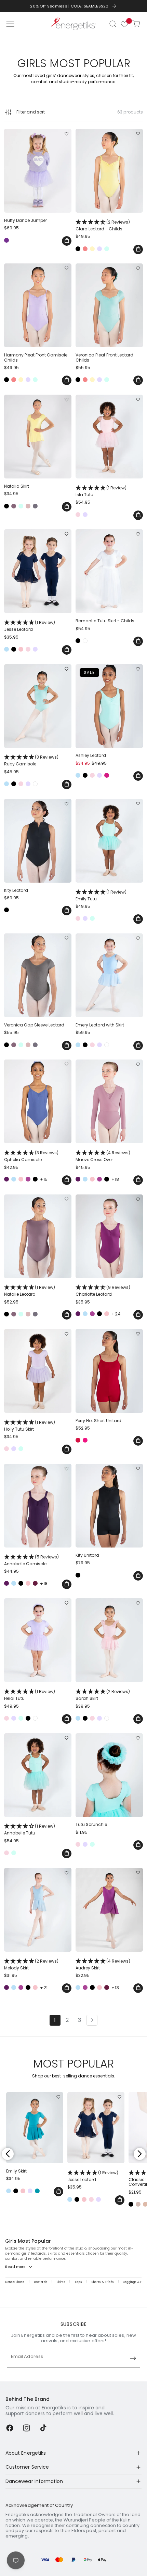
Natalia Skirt (17, 486)
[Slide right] (139, 2154)
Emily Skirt (16, 2171)
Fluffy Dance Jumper (25, 220)
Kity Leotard (16, 890)
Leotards (41, 2282)
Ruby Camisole (31, 760)
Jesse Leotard (30, 626)
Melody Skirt (31, 1964)
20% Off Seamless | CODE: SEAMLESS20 (69, 6)
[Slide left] (8, 2154)
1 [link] (55, 2020)
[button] (113, 24)
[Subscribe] (133, 2358)
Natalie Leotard (30, 1291)
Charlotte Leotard (103, 1291)
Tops (78, 2282)
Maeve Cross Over (103, 1156)
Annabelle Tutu (30, 1829)
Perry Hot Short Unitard (98, 1421)
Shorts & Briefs (103, 2282)
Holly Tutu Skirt (30, 1426)
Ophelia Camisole (31, 1156)
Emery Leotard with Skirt (100, 1025)
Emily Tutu (101, 895)
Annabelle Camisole (31, 1560)
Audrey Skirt (103, 1964)
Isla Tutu (101, 491)
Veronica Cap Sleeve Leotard (34, 1025)
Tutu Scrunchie (91, 1825)
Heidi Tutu (30, 1695)
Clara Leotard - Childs (103, 225)
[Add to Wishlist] (66, 134)
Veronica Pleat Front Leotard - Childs (106, 358)
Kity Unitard (87, 1555)
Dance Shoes (15, 2282)
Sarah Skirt (103, 1695)
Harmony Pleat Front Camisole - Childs (37, 358)
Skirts (61, 2282)
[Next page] (92, 2020)
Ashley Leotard (91, 756)
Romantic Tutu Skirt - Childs (105, 621)
